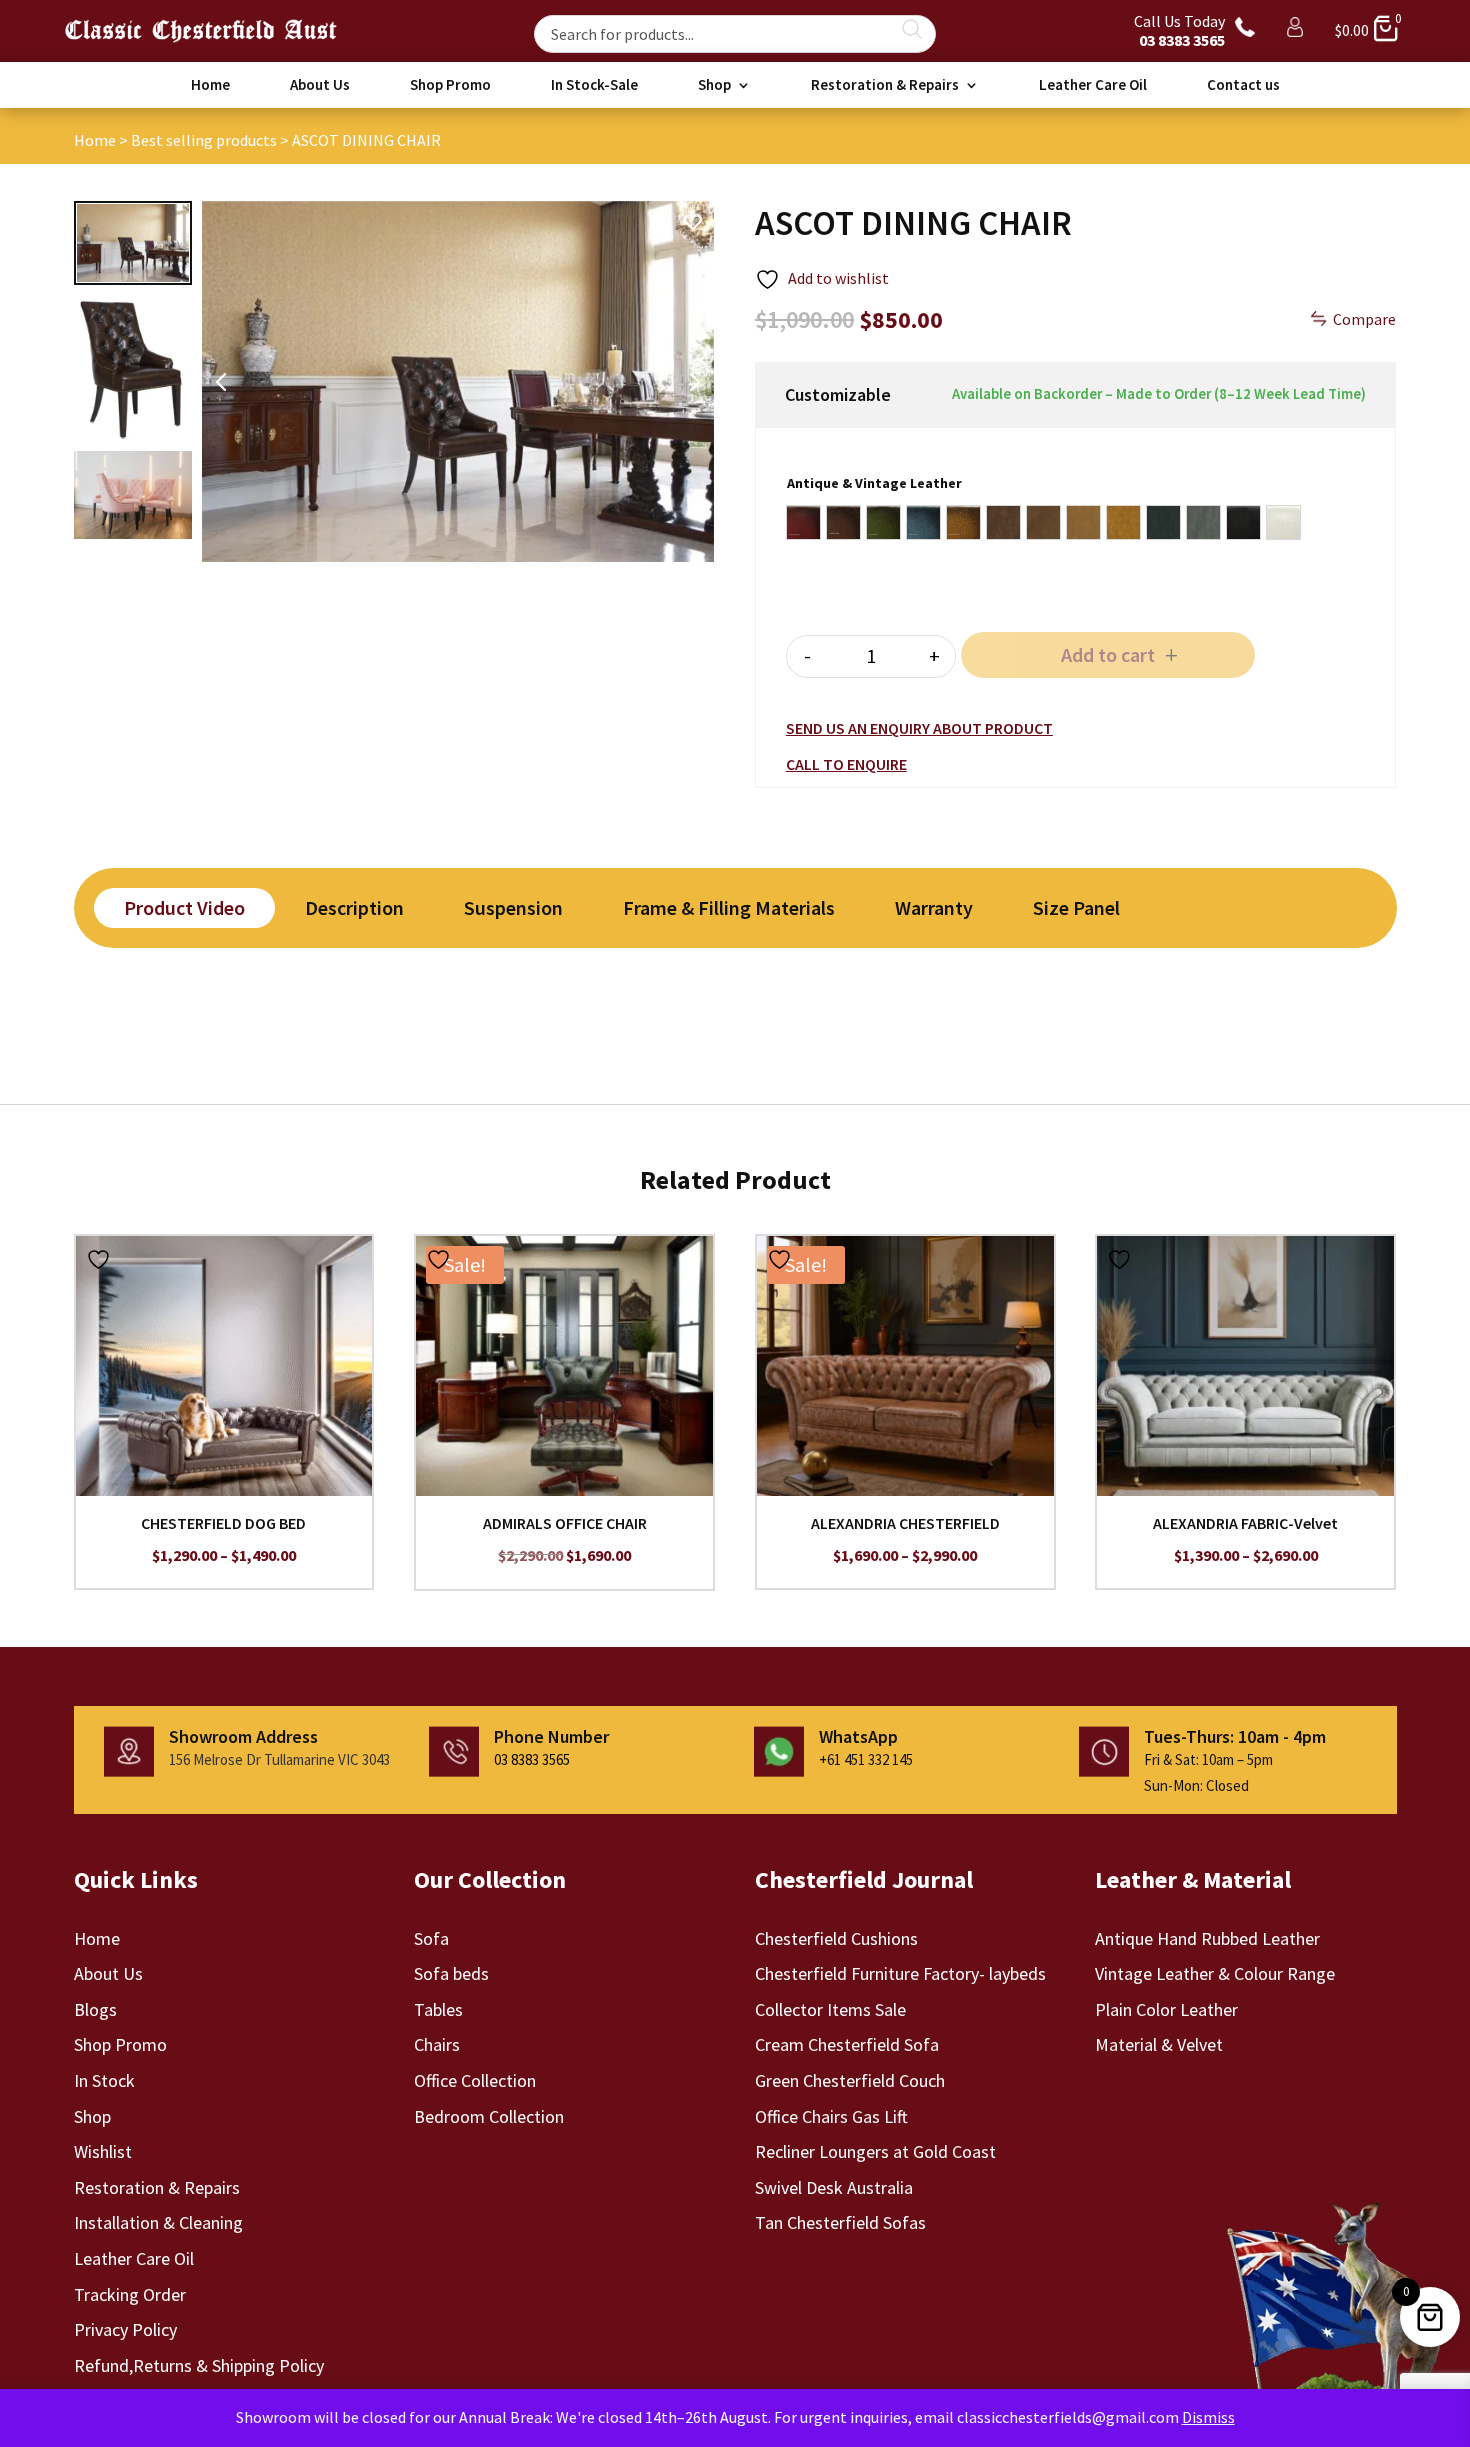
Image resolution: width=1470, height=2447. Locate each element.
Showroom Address (243, 1736)
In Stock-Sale (594, 86)
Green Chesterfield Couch (850, 2080)
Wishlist (103, 2151)
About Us (320, 86)
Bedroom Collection (489, 2116)
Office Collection (475, 2080)
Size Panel (1076, 907)
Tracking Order (130, 2294)
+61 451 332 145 (866, 1759)
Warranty (934, 907)
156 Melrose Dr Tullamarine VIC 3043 (279, 1759)
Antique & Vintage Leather (874, 483)
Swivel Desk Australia (834, 2187)
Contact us (1243, 86)
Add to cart (1108, 654)
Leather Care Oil (1093, 86)
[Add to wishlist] (101, 1259)
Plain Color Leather (1166, 2009)
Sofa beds (451, 1973)
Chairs (437, 2044)
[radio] (803, 522)
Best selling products (204, 140)
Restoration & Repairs (885, 86)
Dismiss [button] (1208, 2417)
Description (354, 907)
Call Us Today (1179, 31)
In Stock (104, 2080)
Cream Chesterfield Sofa (847, 2044)
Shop (714, 86)
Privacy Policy (125, 2329)
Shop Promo (450, 86)
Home (210, 86)
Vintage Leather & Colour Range (1215, 1973)
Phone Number (551, 1736)
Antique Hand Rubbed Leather (1207, 1938)
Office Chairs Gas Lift (831, 2116)
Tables (438, 2009)
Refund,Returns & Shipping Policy (199, 2365)
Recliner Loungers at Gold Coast (875, 2151)
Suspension (513, 907)
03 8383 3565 (532, 1759)
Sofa (431, 1938)
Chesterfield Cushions (836, 1938)
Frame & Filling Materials (729, 907)
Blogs (95, 2009)
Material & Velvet (1159, 2044)
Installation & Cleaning (158, 2222)
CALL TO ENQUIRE (846, 764)
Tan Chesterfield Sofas (840, 2222)
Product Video (184, 907)
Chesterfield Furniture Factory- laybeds (900, 1973)
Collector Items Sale (830, 2009)
